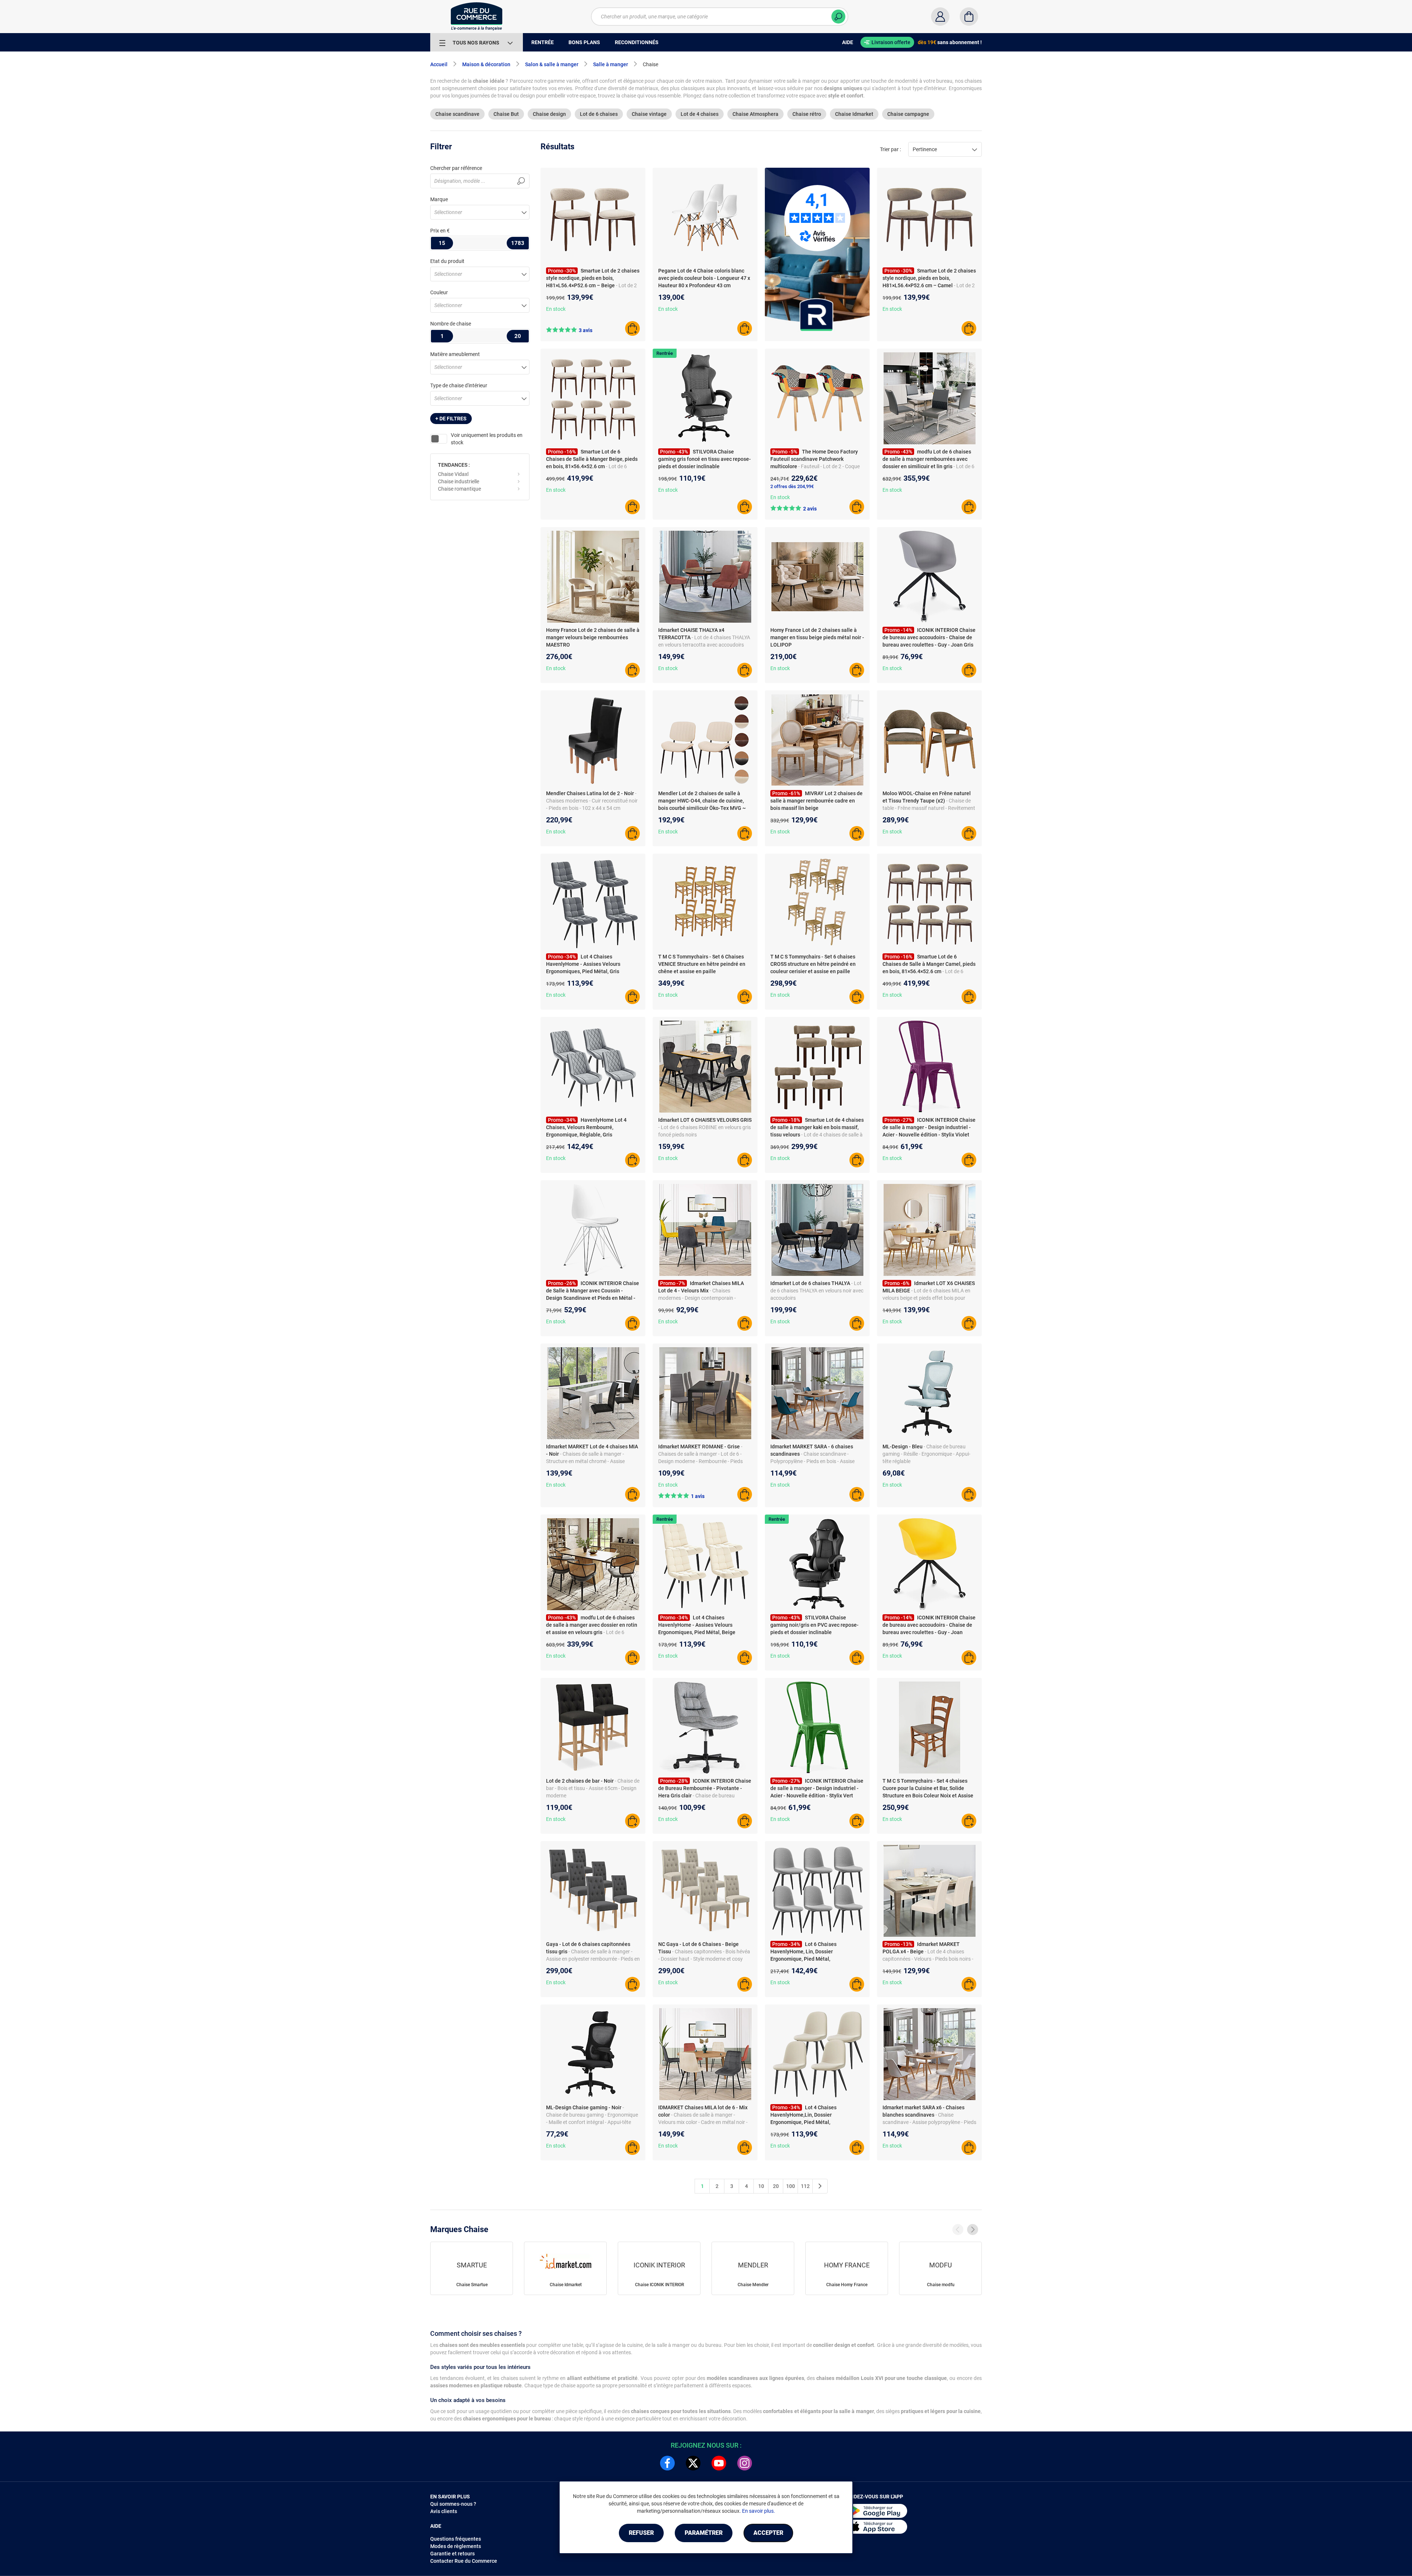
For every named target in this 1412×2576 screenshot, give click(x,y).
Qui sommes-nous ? (453, 2504)
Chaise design (549, 114)
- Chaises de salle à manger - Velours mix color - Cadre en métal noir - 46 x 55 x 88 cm (703, 2122)
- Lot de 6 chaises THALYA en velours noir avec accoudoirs (817, 1291)
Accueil (439, 64)
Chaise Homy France (847, 2285)
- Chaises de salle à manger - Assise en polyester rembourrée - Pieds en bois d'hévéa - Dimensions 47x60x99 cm (593, 1959)
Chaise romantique (459, 489)
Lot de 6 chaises (599, 114)
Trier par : (890, 149)
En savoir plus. (759, 2511)
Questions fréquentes (456, 2539)
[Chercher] (838, 17)
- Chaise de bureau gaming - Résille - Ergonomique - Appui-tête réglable (926, 1454)
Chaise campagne (908, 114)
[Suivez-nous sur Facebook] (667, 2463)
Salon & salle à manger (552, 64)
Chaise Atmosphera (755, 114)
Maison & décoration (486, 64)
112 (805, 2186)
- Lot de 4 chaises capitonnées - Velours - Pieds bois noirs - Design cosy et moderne (928, 1959)
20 (776, 2186)
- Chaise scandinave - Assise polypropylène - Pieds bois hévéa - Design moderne (929, 2122)
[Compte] (940, 17)
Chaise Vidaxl (453, 474)
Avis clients (444, 2511)
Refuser (641, 2533)
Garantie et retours (452, 2554)
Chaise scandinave (457, 114)
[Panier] (969, 17)
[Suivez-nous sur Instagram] (745, 2463)
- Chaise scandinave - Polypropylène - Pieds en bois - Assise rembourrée (812, 1461)
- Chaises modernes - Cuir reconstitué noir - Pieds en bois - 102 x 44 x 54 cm (592, 801)
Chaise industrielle (459, 481)
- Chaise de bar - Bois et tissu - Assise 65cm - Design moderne (593, 1788)
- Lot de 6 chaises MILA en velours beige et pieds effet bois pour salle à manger (926, 1298)
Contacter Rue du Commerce (464, 2561)
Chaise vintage (649, 114)
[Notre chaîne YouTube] (719, 2463)
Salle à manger (611, 64)
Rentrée (665, 353)
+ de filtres (451, 419)
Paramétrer (704, 2533)
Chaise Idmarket (854, 114)
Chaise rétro (807, 114)
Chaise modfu (941, 2285)
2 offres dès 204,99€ (792, 486)
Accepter (768, 2533)
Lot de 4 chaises (700, 114)
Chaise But (506, 114)
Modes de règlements (456, 2546)
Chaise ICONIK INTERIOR (659, 2285)
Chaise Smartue (472, 2285)
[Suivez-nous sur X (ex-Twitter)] (693, 2463)
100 (791, 2186)
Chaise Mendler (753, 2285)
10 (761, 2186)
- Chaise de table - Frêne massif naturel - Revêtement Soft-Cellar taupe (929, 808)
